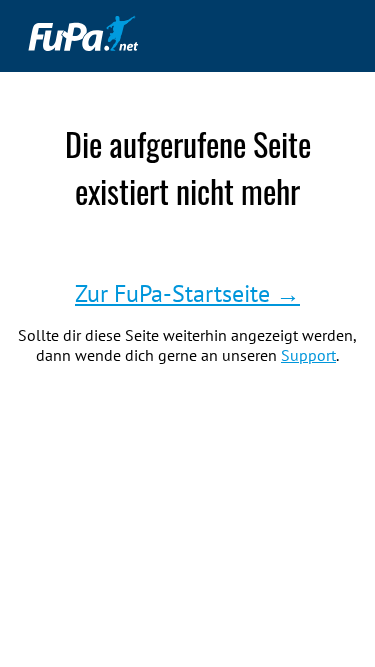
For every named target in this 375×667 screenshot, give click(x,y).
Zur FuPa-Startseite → (187, 293)
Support (308, 355)
